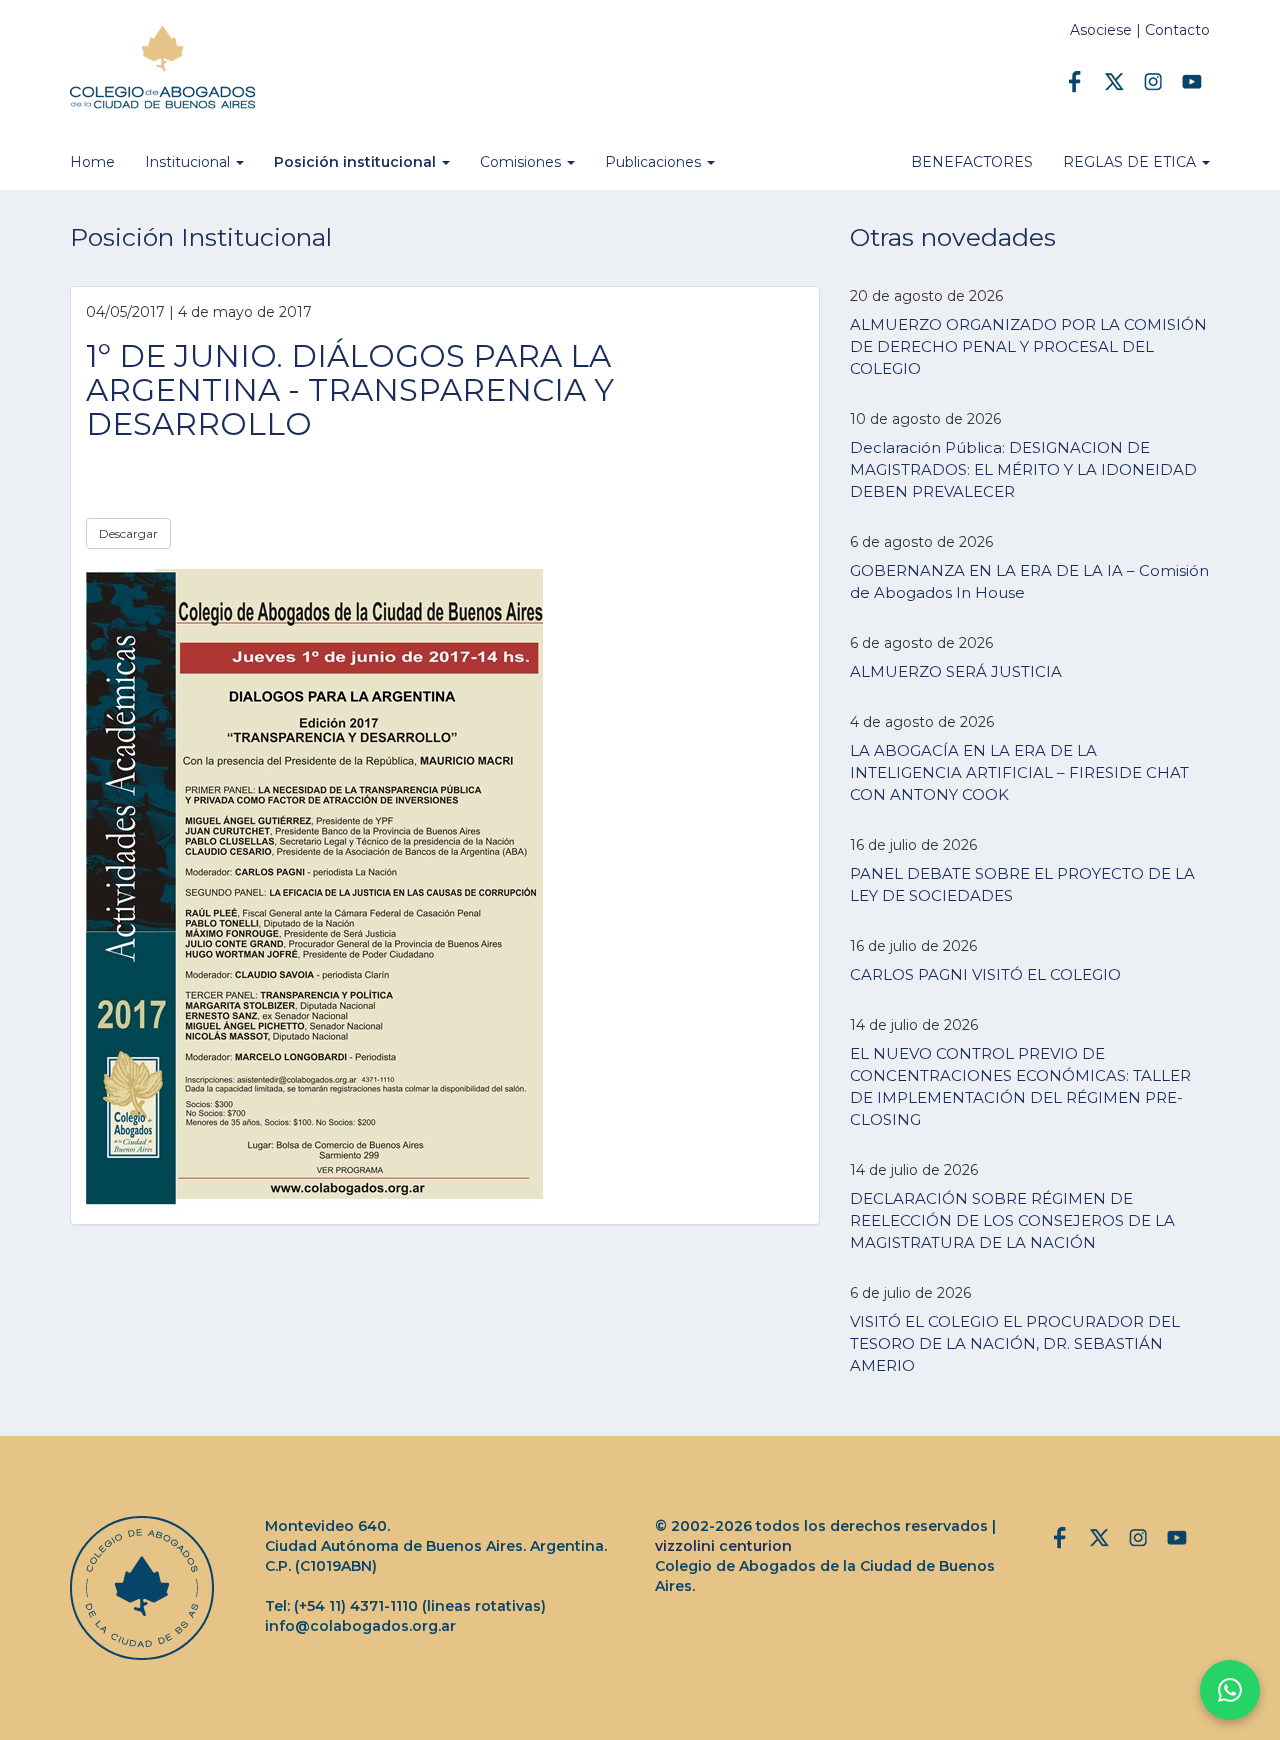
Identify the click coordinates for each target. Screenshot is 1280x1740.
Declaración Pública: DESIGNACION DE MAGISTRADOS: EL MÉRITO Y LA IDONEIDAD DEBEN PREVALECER (1023, 469)
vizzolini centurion (723, 1546)
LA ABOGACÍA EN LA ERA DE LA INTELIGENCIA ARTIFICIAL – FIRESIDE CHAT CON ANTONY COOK (1019, 772)
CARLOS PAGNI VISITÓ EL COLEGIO (985, 974)
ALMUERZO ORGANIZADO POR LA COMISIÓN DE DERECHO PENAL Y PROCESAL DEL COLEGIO (1028, 346)
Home (92, 162)
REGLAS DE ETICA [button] (1131, 162)
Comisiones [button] (522, 162)
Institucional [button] (189, 162)
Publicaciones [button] (655, 162)
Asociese (1101, 30)
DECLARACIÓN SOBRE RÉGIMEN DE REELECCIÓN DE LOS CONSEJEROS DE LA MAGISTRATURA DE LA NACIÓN (1012, 1220)
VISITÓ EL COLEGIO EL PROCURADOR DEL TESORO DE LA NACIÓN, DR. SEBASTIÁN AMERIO (1015, 1343)
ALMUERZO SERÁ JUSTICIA (956, 671)
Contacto (1177, 30)
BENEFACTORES (972, 162)
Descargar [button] (128, 533)
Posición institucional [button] (357, 162)
